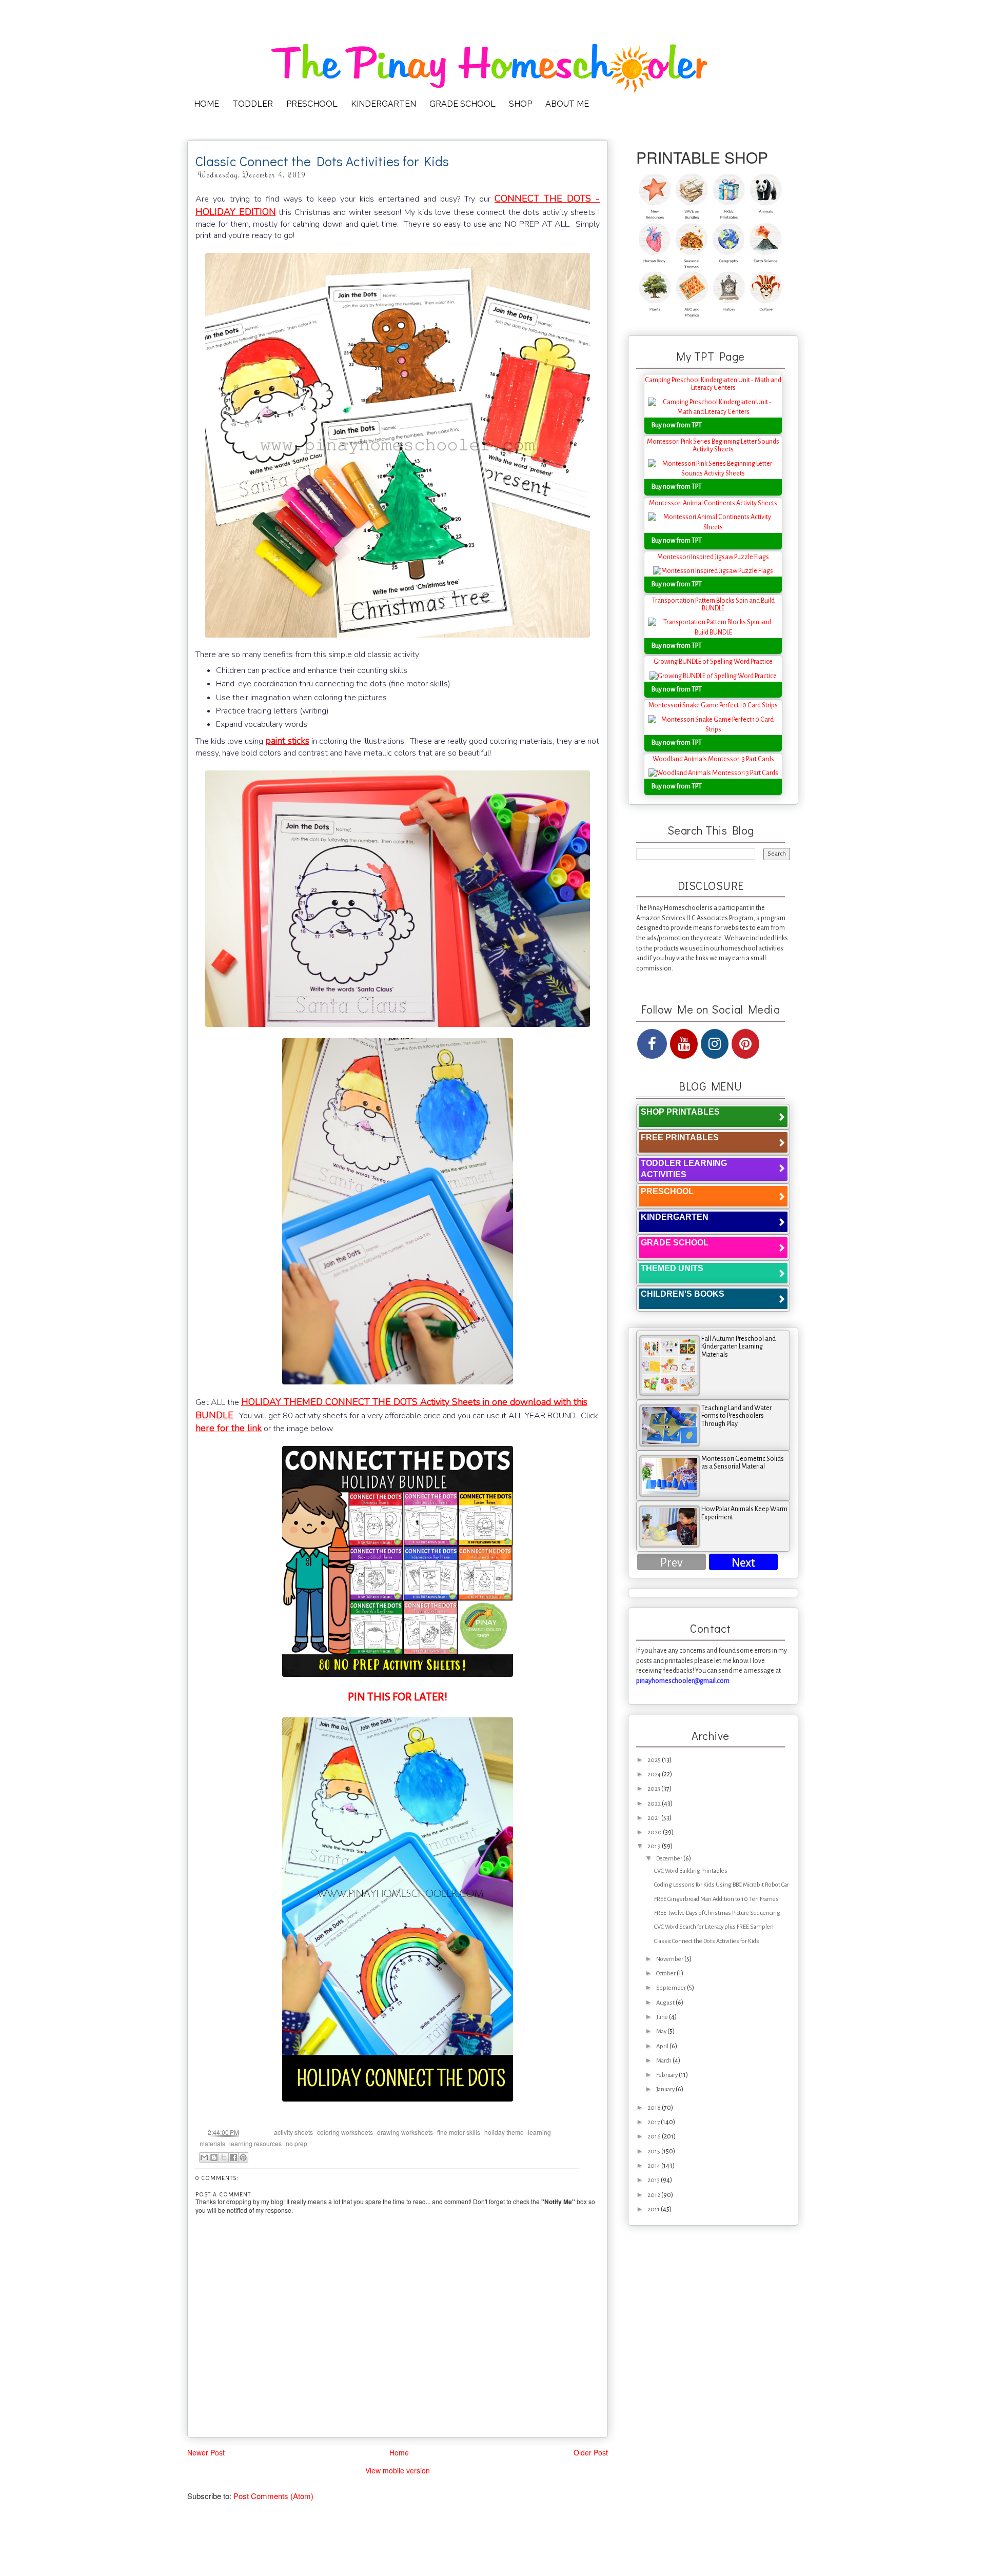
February (667, 2075)
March (664, 2061)
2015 (654, 2152)
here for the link (229, 1428)
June (663, 2017)
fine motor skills (459, 2132)
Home (399, 2452)
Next (743, 1563)
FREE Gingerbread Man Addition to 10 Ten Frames (716, 1899)
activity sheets (293, 2132)
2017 (654, 2122)
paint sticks (287, 741)
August (666, 2003)
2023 (654, 1789)
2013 (654, 2180)
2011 (654, 2210)
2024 (655, 1775)
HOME (206, 104)
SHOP (520, 104)
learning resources (255, 2143)
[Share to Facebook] (233, 2157)
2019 (655, 1846)
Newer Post (206, 2453)
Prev (672, 1563)
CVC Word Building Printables (691, 1871)
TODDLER (253, 104)
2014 (654, 2166)
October (666, 1974)
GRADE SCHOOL (462, 104)
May (662, 2032)
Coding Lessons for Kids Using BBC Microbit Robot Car (722, 1885)
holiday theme (504, 2132)
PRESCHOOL (312, 104)
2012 (654, 2195)
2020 (655, 1832)
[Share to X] (224, 2157)
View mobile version (398, 2470)
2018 (655, 2108)
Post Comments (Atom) (273, 2496)
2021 (654, 1818)
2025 (655, 1760)
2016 (655, 2137)
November (670, 1959)
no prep (297, 2143)
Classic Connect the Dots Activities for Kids (707, 1941)
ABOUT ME (567, 104)
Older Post (591, 2453)
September (672, 1988)
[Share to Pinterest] (243, 2157)
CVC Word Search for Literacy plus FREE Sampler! (714, 1927)
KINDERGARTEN (383, 104)
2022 (655, 1804)
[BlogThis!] (214, 2157)
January (666, 2089)
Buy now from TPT (677, 425)
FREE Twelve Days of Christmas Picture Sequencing (717, 1913)
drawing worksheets (405, 2132)
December (670, 1859)
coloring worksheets (345, 2132)
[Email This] (204, 2157)
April (663, 2046)
